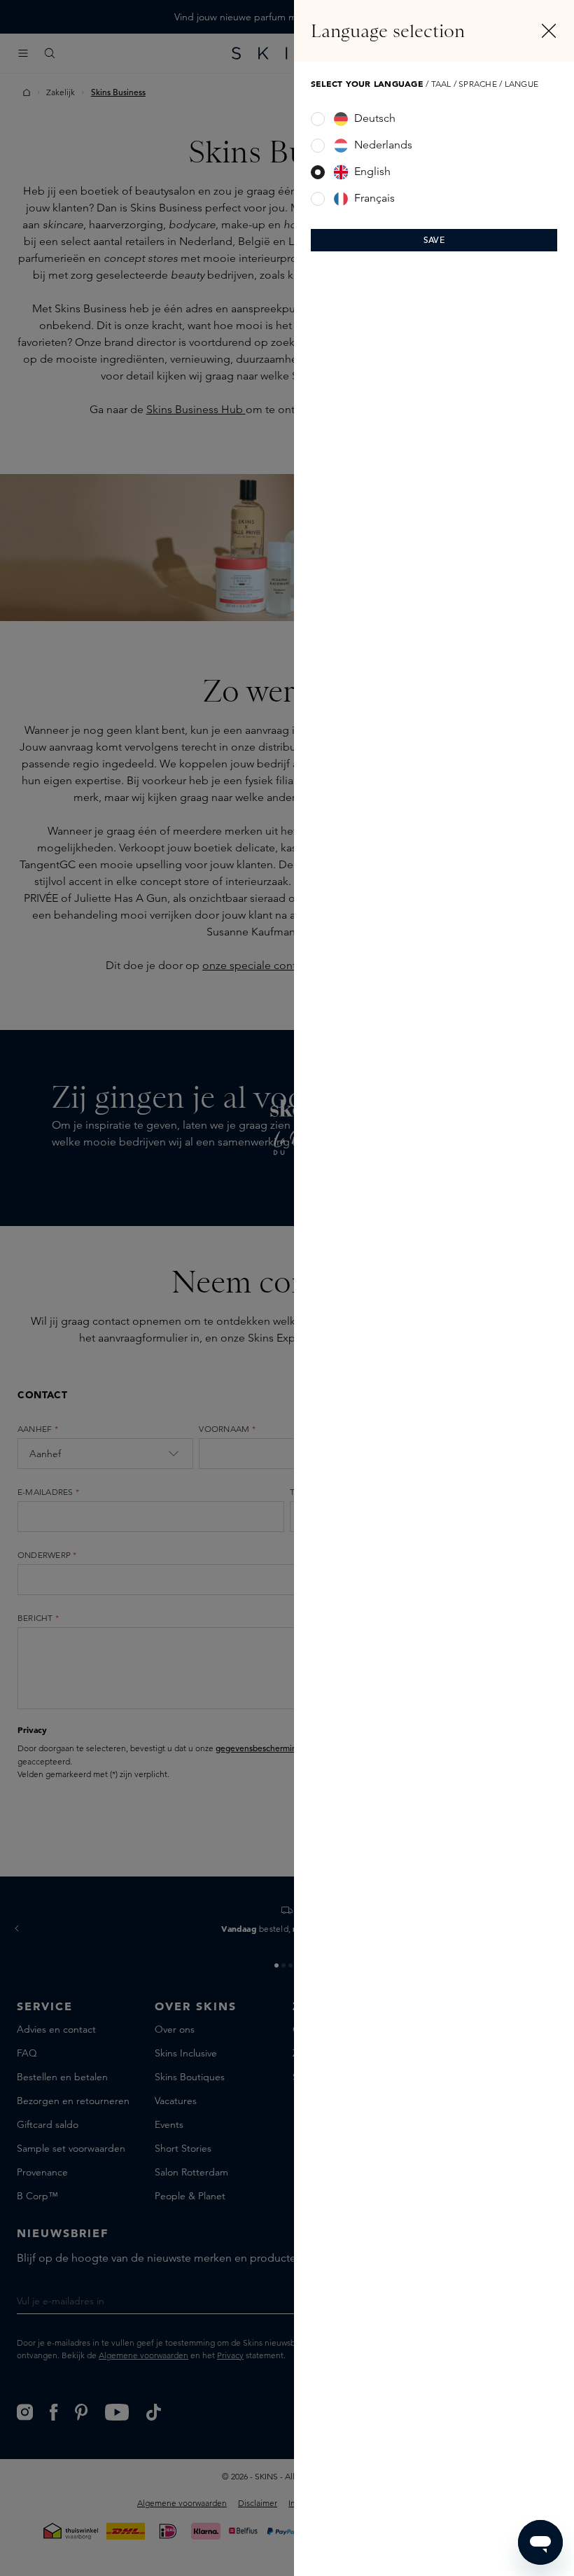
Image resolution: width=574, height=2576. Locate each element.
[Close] (549, 31)
